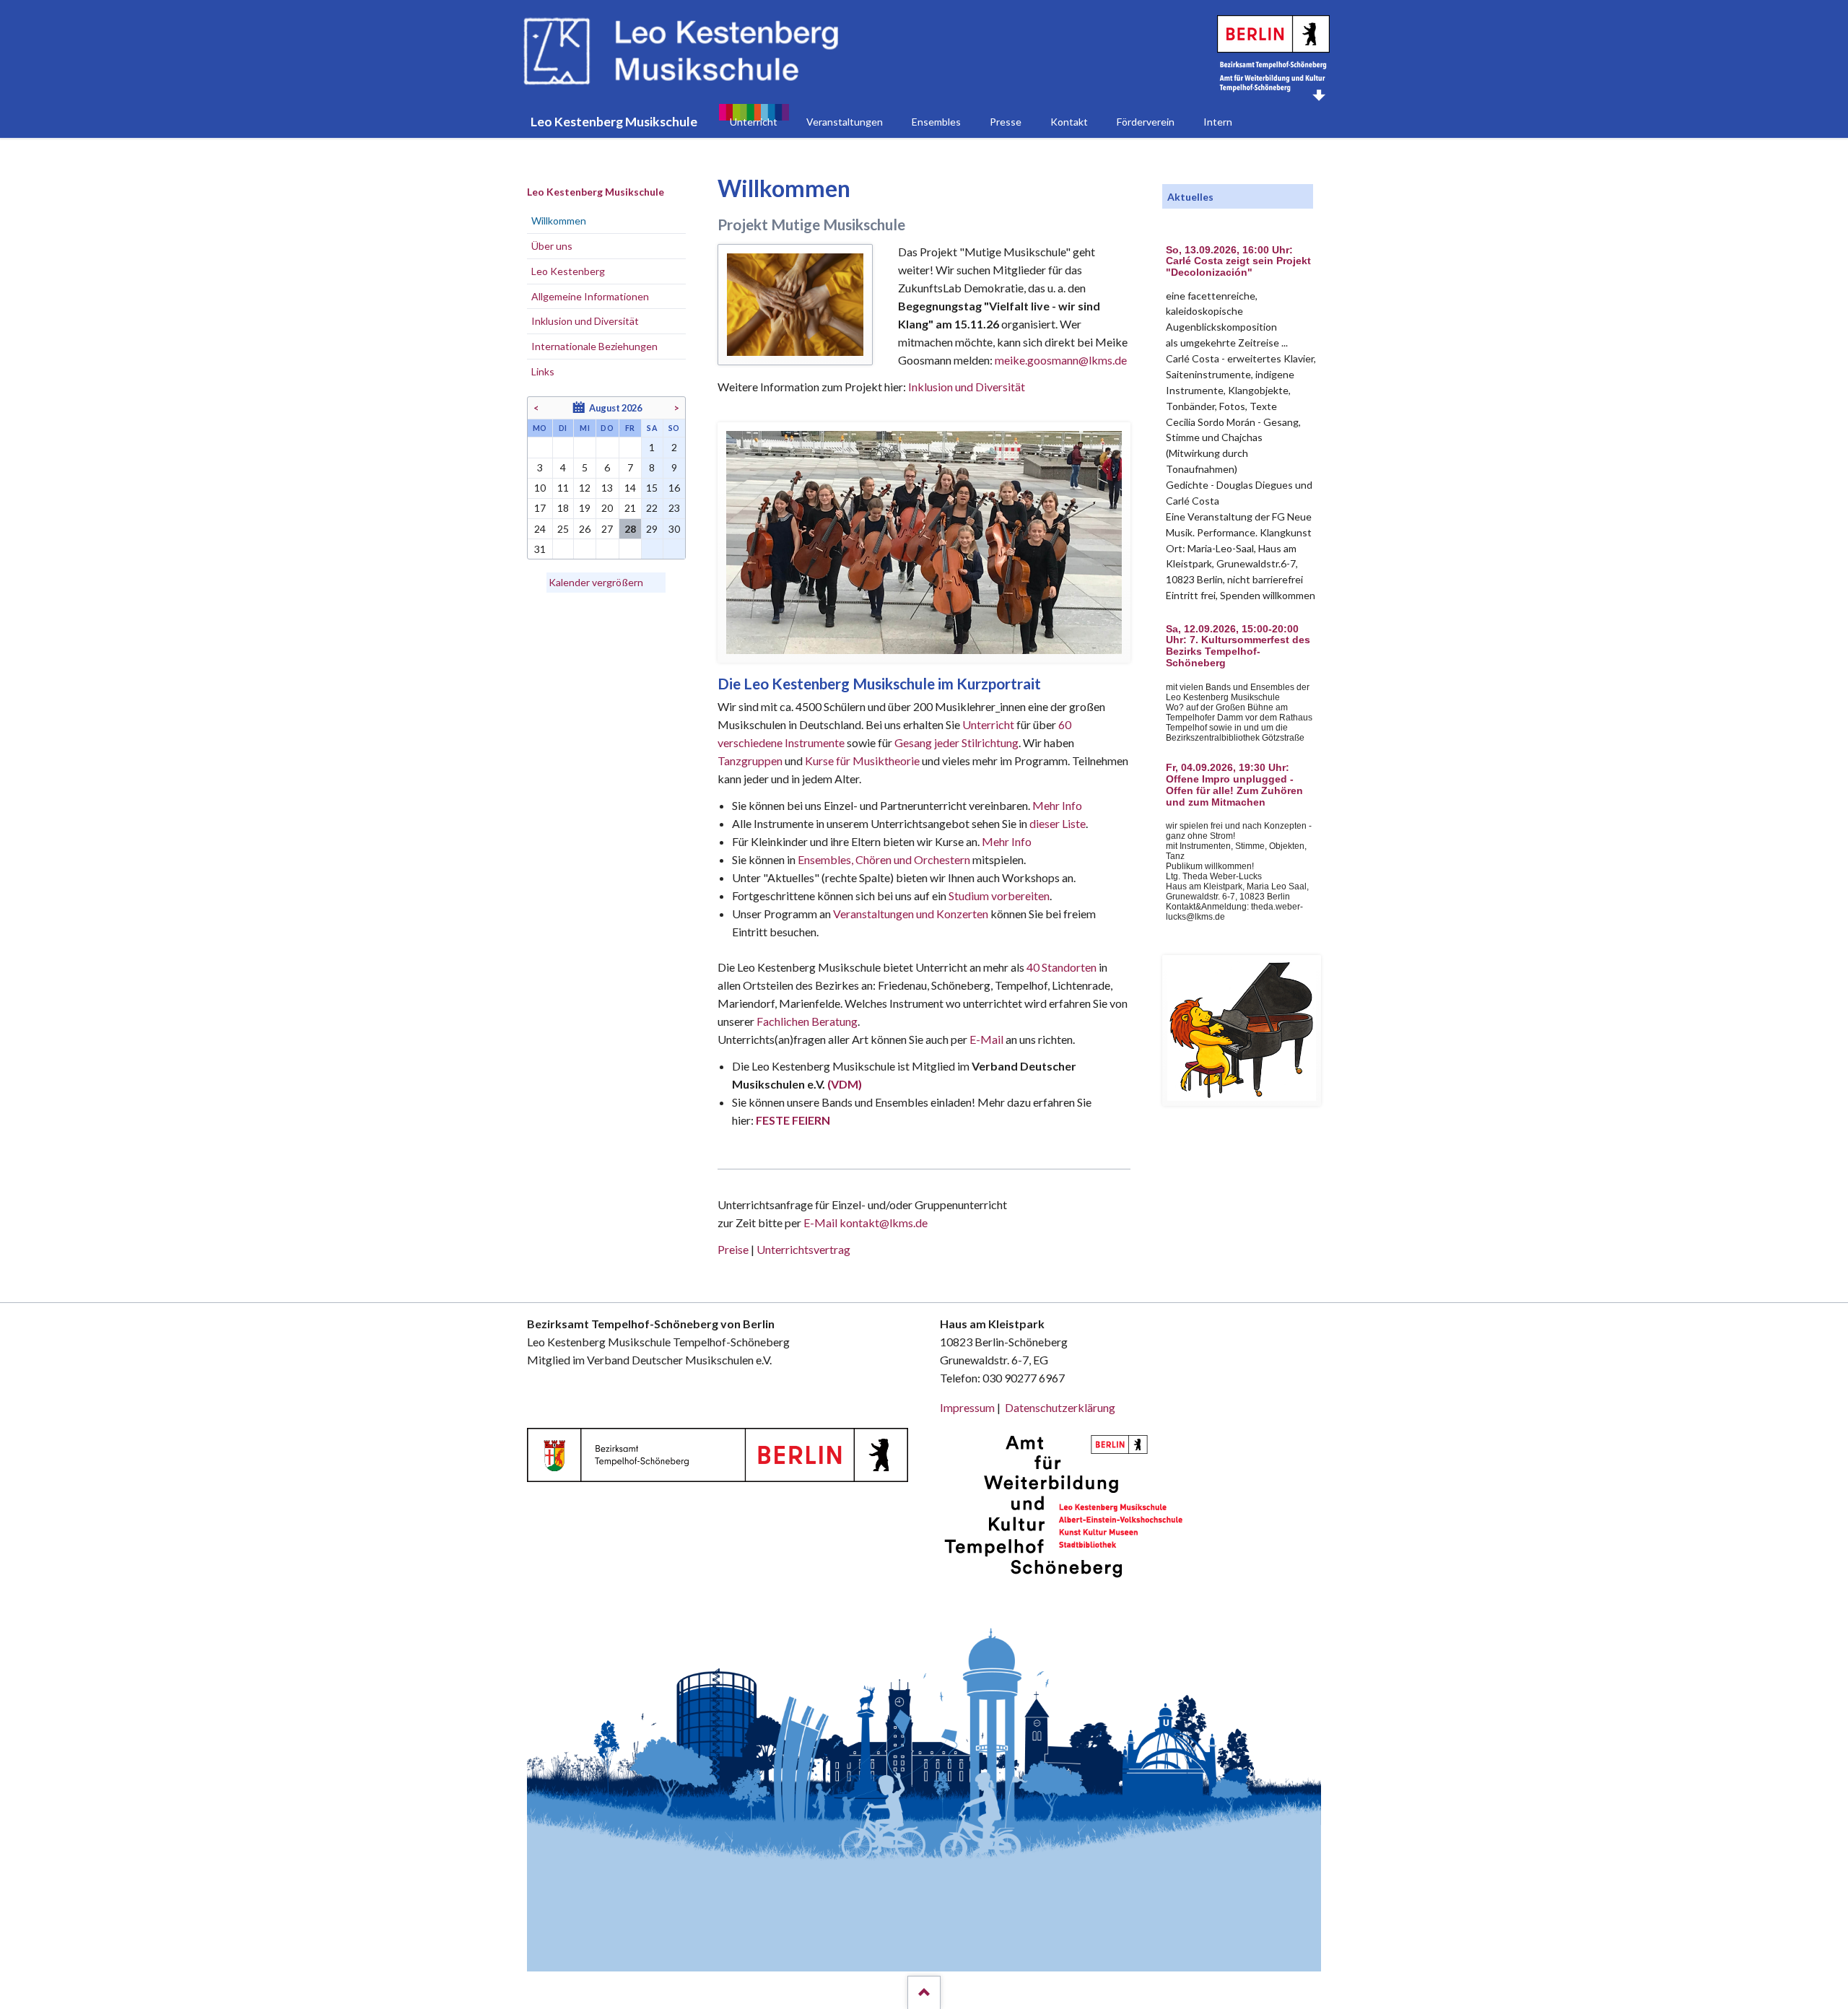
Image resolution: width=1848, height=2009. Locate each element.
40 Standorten (1062, 967)
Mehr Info (1057, 805)
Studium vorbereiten (999, 895)
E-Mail (986, 1039)
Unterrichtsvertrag (803, 1249)
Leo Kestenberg (568, 271)
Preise (733, 1249)
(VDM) (845, 1084)
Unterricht (988, 724)
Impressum (967, 1407)
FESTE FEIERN (793, 1120)
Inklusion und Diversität (967, 387)
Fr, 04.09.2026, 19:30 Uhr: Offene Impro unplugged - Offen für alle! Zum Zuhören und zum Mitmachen (1234, 785)
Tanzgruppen (751, 761)
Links (543, 371)
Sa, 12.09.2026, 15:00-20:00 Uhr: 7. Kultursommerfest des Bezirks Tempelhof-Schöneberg (1238, 646)
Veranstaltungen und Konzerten (911, 914)
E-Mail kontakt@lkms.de (864, 1223)
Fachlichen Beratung (806, 1021)
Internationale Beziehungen (594, 346)
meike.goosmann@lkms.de (1061, 360)
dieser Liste (1058, 823)
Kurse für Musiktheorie (862, 761)
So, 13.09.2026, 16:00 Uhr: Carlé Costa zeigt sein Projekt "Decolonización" (1238, 262)
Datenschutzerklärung (1060, 1407)
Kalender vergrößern (596, 582)
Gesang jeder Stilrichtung (956, 742)
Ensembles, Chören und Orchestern (884, 859)
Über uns (552, 246)
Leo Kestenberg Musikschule (596, 192)
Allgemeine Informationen (590, 296)
